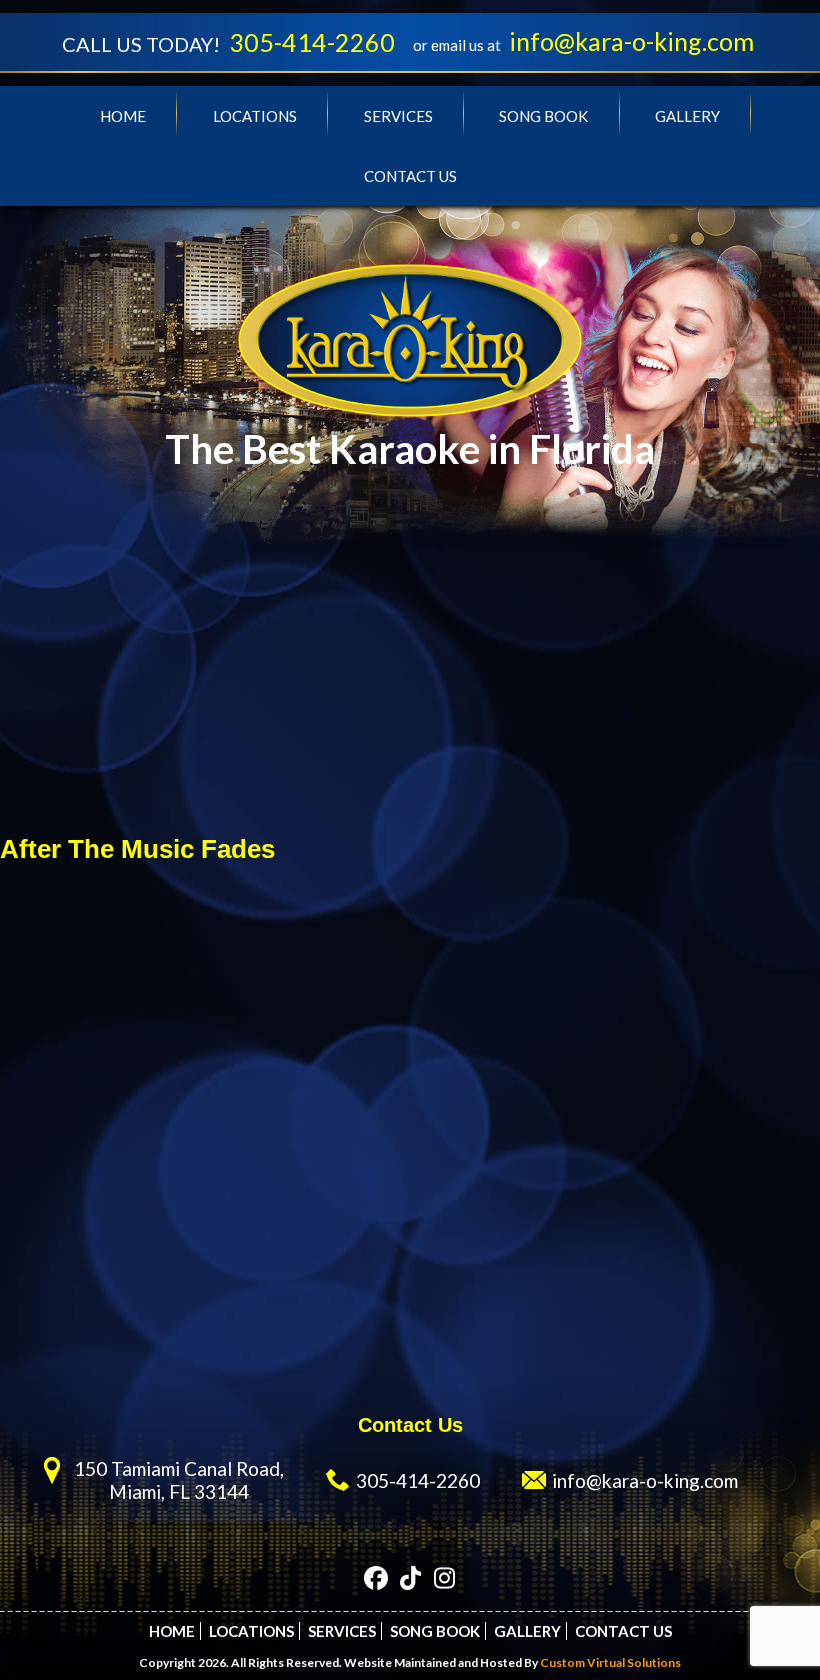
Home (123, 116)
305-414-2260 (312, 42)
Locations (255, 116)
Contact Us (410, 176)
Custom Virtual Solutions (610, 1662)
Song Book (543, 116)
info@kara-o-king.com (631, 41)
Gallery (687, 116)
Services (398, 116)
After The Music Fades (137, 849)
